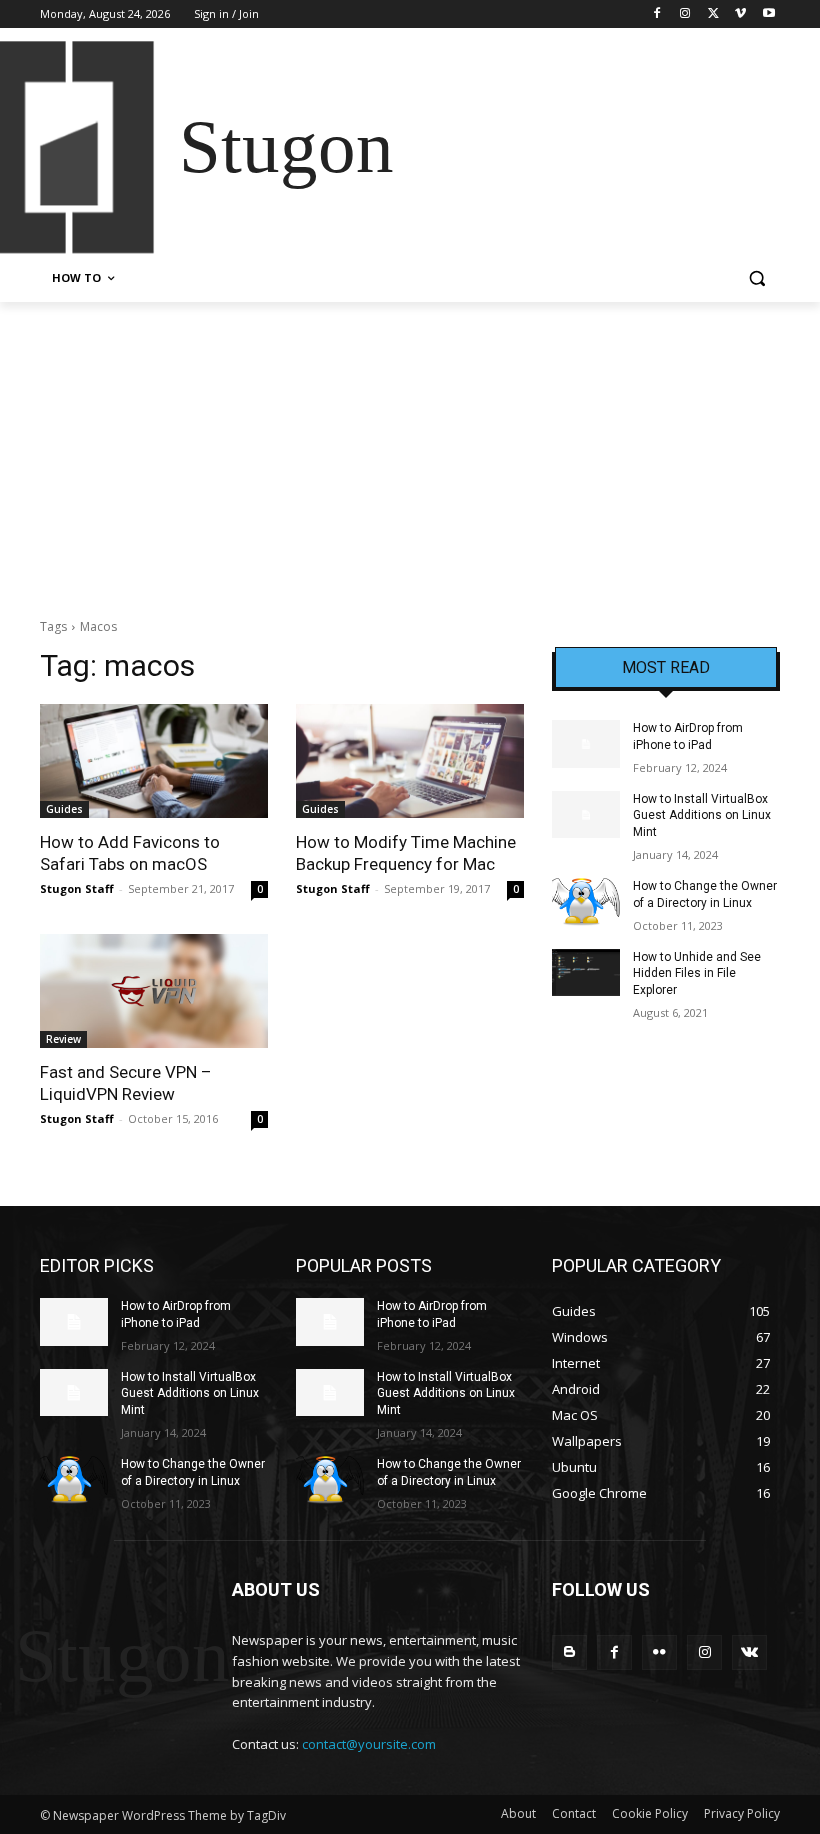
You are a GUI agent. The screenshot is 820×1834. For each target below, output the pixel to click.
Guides (64, 809)
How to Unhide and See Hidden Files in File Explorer (697, 974)
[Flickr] (659, 1652)
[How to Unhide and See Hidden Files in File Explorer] (586, 973)
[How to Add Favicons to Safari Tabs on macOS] (154, 761)
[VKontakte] (749, 1652)
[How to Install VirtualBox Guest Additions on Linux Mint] (586, 815)
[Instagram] (685, 14)
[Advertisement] (410, 452)
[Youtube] (768, 14)
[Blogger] (569, 1652)
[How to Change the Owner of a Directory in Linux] (586, 902)
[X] (713, 14)
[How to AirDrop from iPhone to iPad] (586, 744)
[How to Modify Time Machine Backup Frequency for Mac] (410, 761)
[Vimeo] (740, 14)
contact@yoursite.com (369, 1744)
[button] (756, 278)
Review (63, 1039)
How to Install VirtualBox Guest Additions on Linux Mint (702, 816)
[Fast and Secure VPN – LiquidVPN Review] (154, 991)
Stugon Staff (77, 888)
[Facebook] (657, 14)
